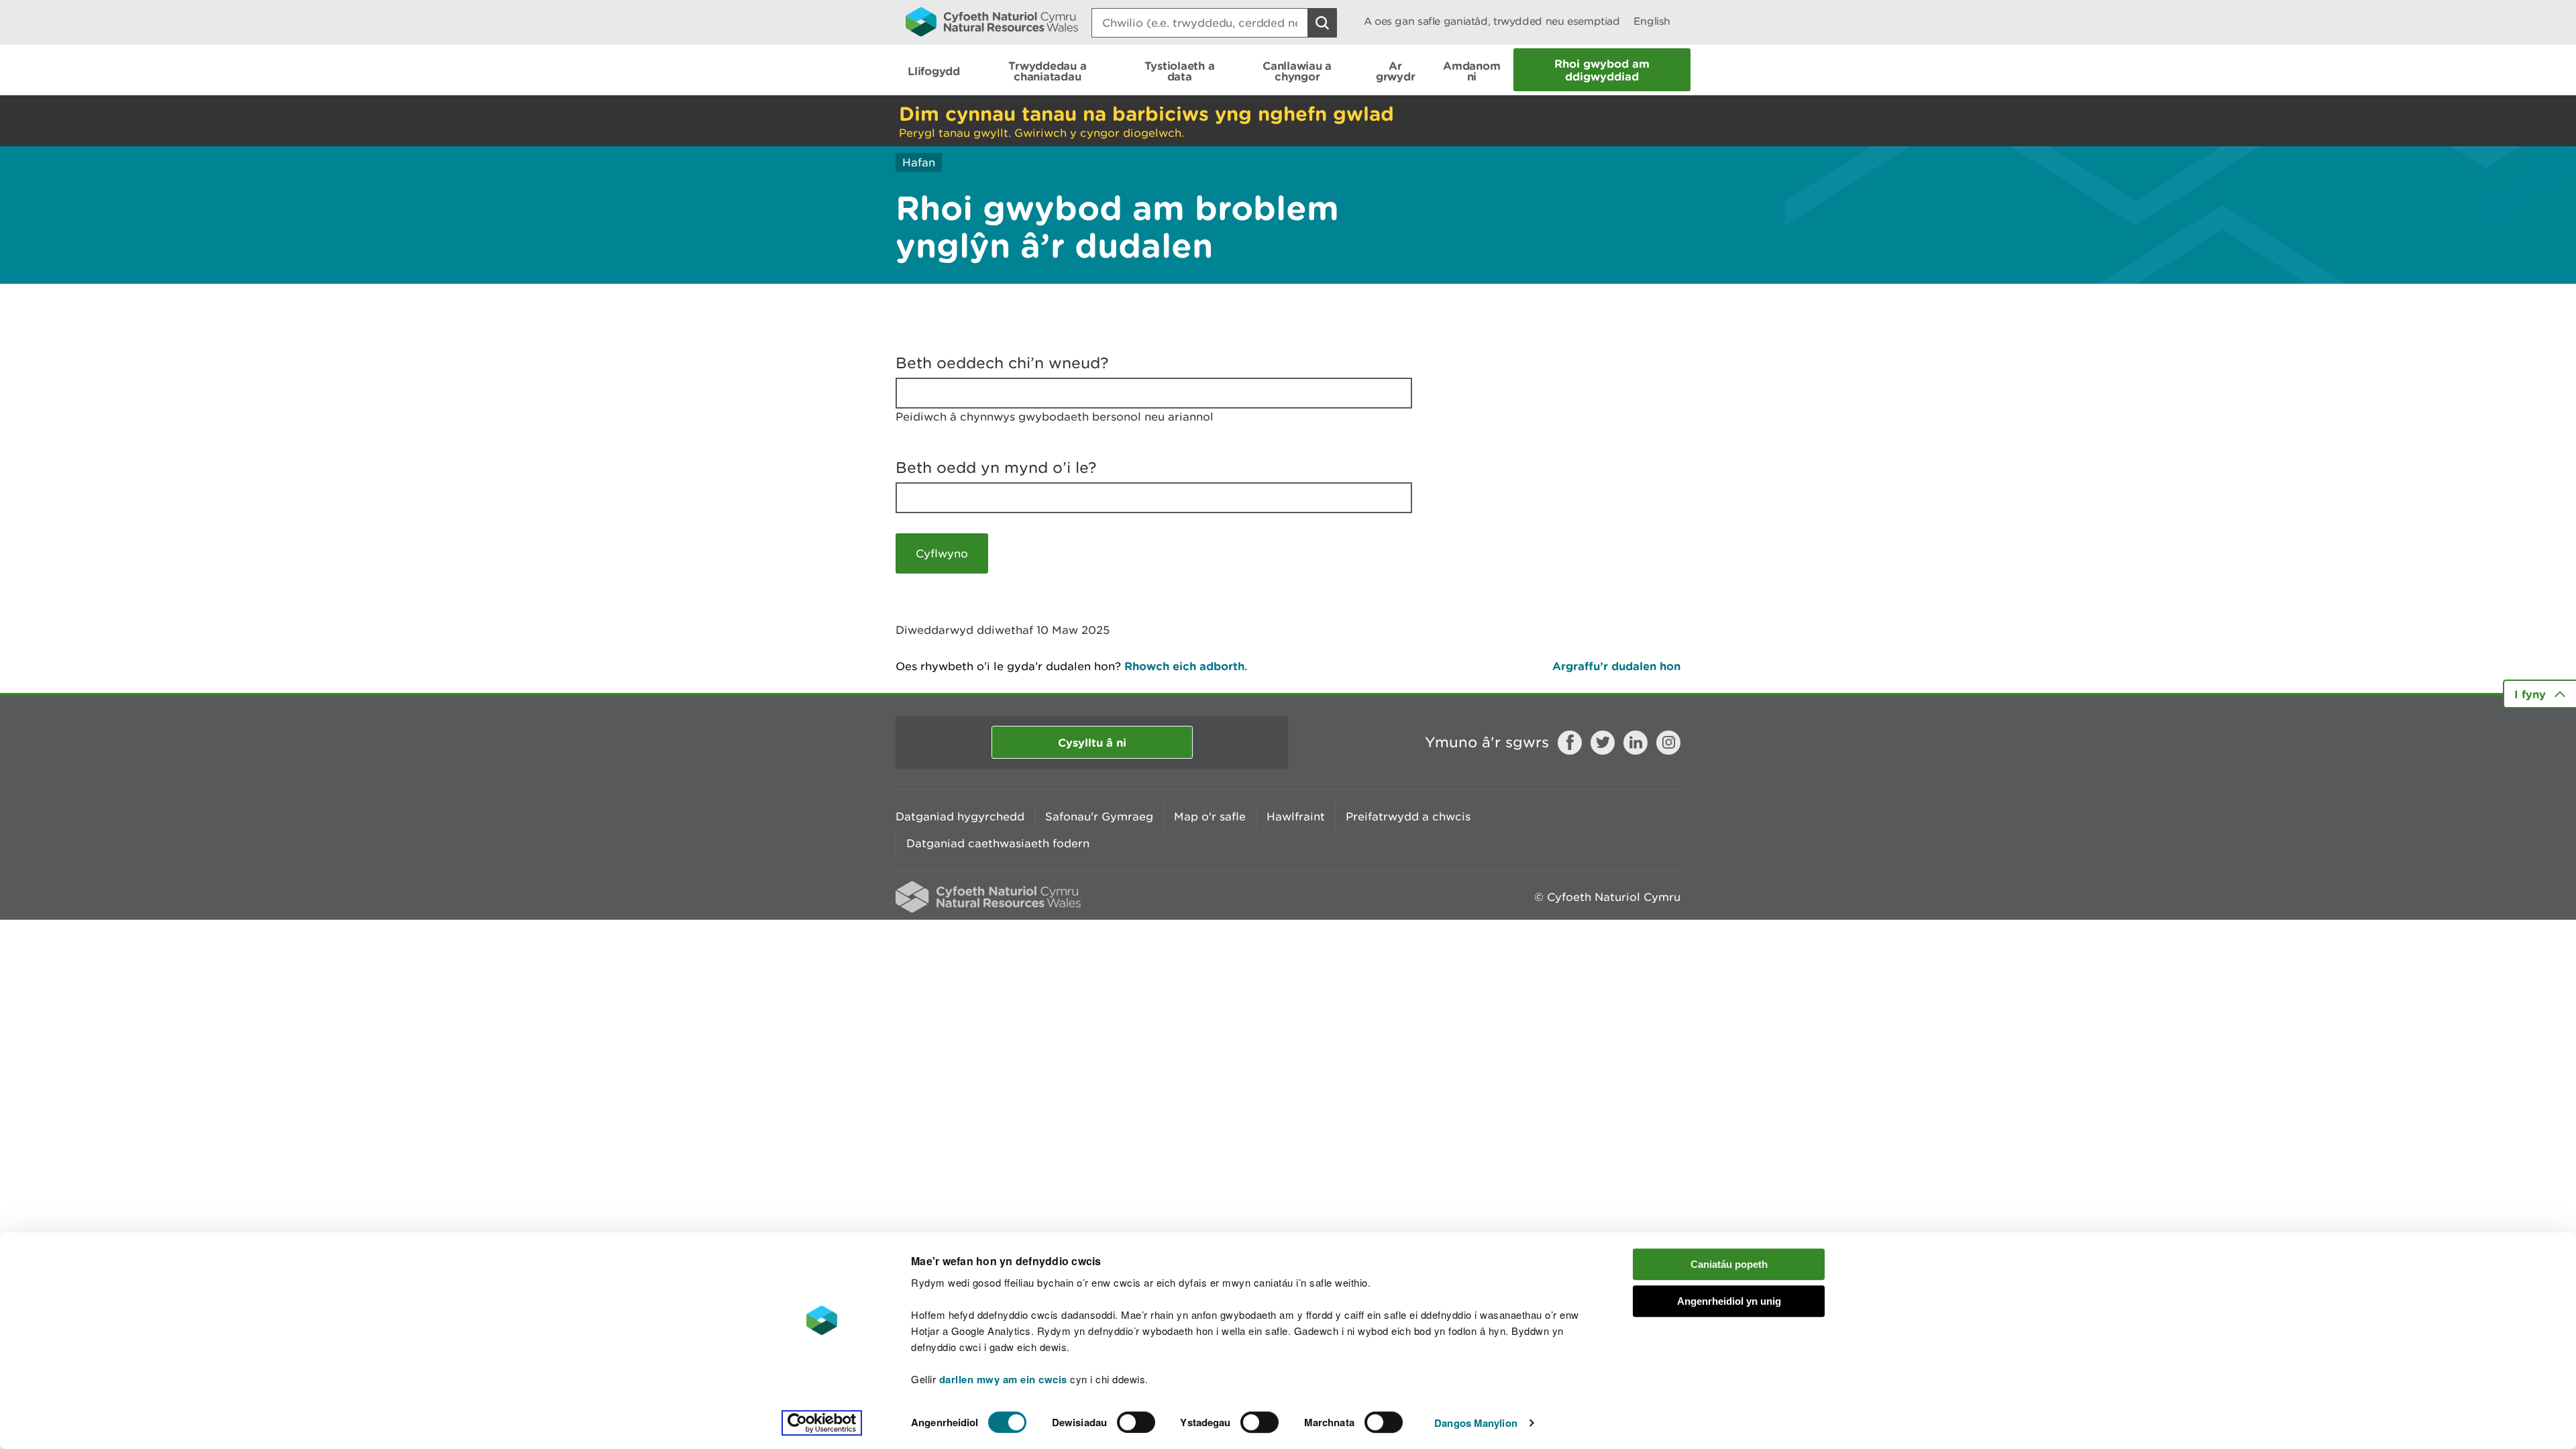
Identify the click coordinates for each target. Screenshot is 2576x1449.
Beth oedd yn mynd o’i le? (996, 468)
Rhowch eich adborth (1184, 666)
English (1652, 21)
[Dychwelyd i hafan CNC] (992, 21)
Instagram (1668, 743)
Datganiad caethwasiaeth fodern (998, 843)
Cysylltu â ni (1092, 742)
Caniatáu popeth (1729, 1264)
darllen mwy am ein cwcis (1003, 1379)
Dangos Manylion (1476, 1423)
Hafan (919, 162)
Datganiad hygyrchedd (960, 816)
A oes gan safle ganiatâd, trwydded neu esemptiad (1492, 21)
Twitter (1603, 743)
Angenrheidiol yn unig (1729, 1301)
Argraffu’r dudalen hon (1616, 666)
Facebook (1570, 743)
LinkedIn (1635, 743)
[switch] (1136, 1422)
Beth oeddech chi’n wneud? (1002, 363)
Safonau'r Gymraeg (1099, 816)
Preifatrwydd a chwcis (1408, 816)
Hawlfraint (1296, 816)
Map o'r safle (1210, 816)
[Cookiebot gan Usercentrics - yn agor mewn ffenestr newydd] (822, 1423)
